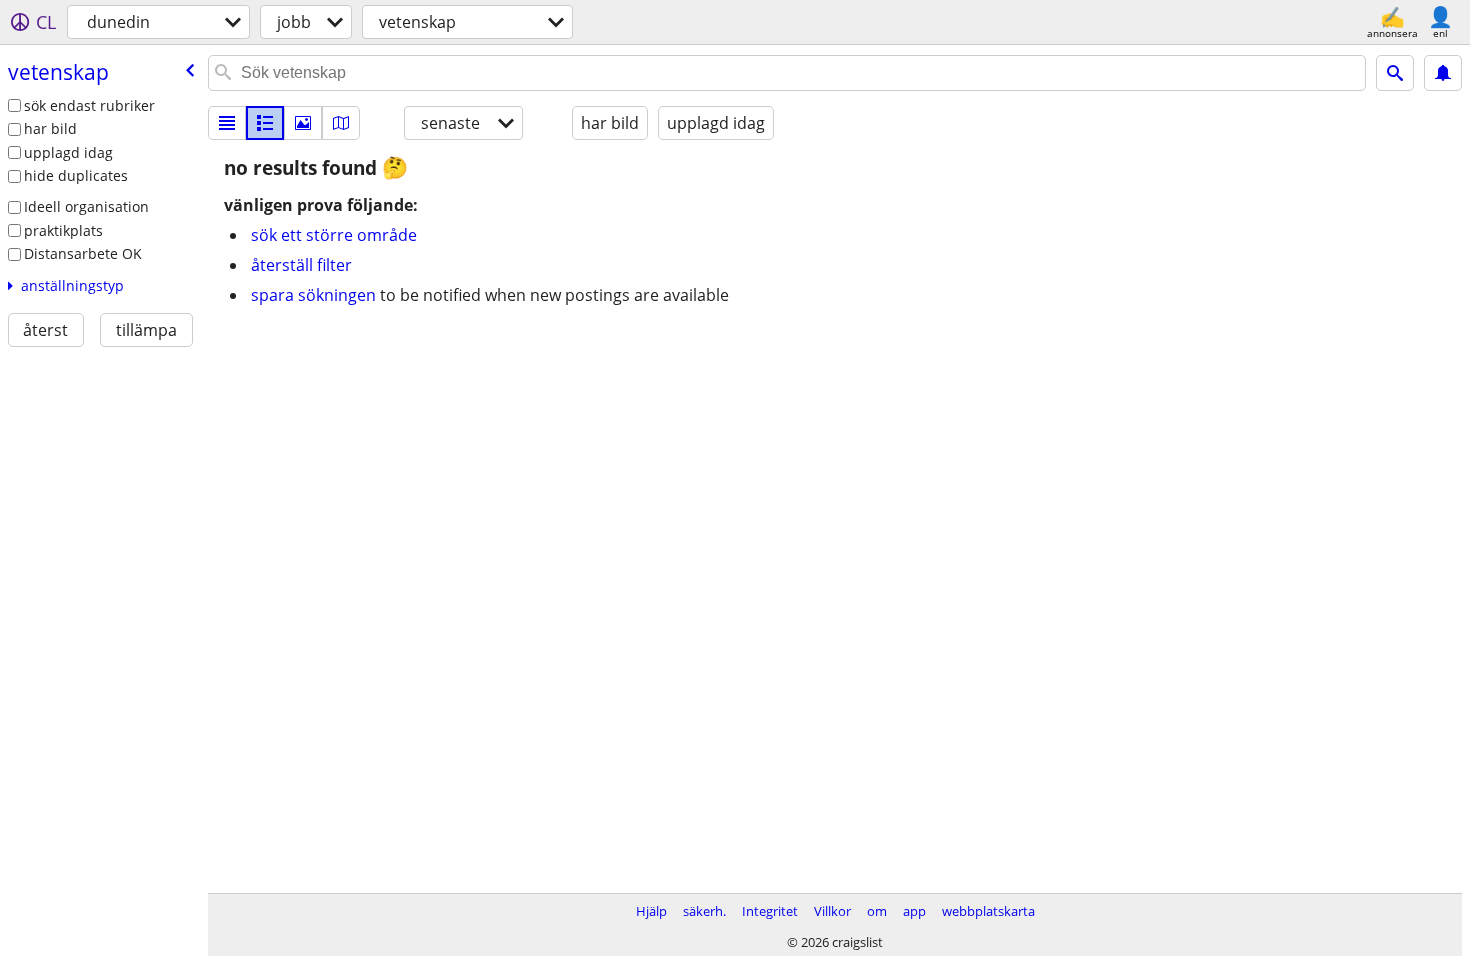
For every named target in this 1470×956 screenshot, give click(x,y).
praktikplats (63, 230)
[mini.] (265, 123)
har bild (50, 128)
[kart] (341, 123)
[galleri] (303, 123)
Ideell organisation (86, 206)
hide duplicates (76, 175)
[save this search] (1443, 73)
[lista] (227, 123)
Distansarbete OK (83, 253)
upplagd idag (68, 152)
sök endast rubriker (89, 105)
